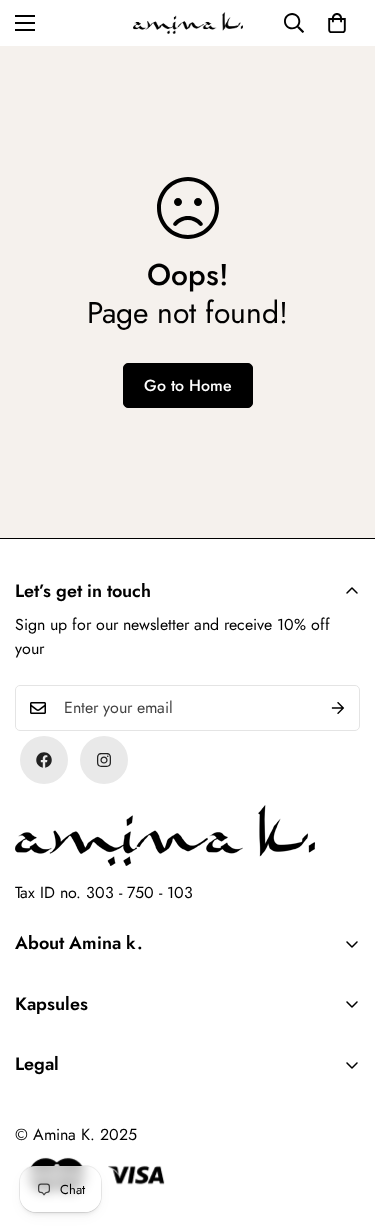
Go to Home (188, 385)
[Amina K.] (188, 23)
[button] (337, 23)
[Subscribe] (338, 708)
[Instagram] (104, 760)
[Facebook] (44, 760)
